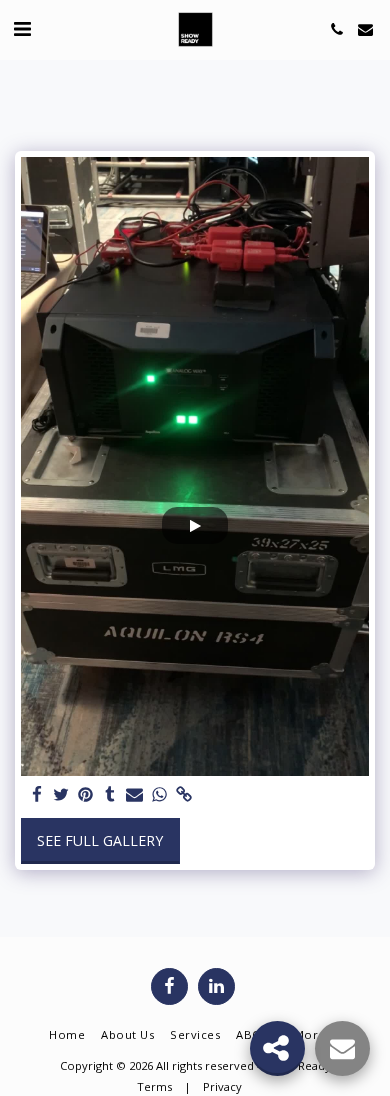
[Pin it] (86, 795)
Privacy (222, 1086)
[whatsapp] (160, 795)
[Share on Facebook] (37, 795)
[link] (184, 795)
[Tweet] (62, 795)
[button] (22, 28)
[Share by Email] (135, 795)
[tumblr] (111, 795)
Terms (154, 1086)
